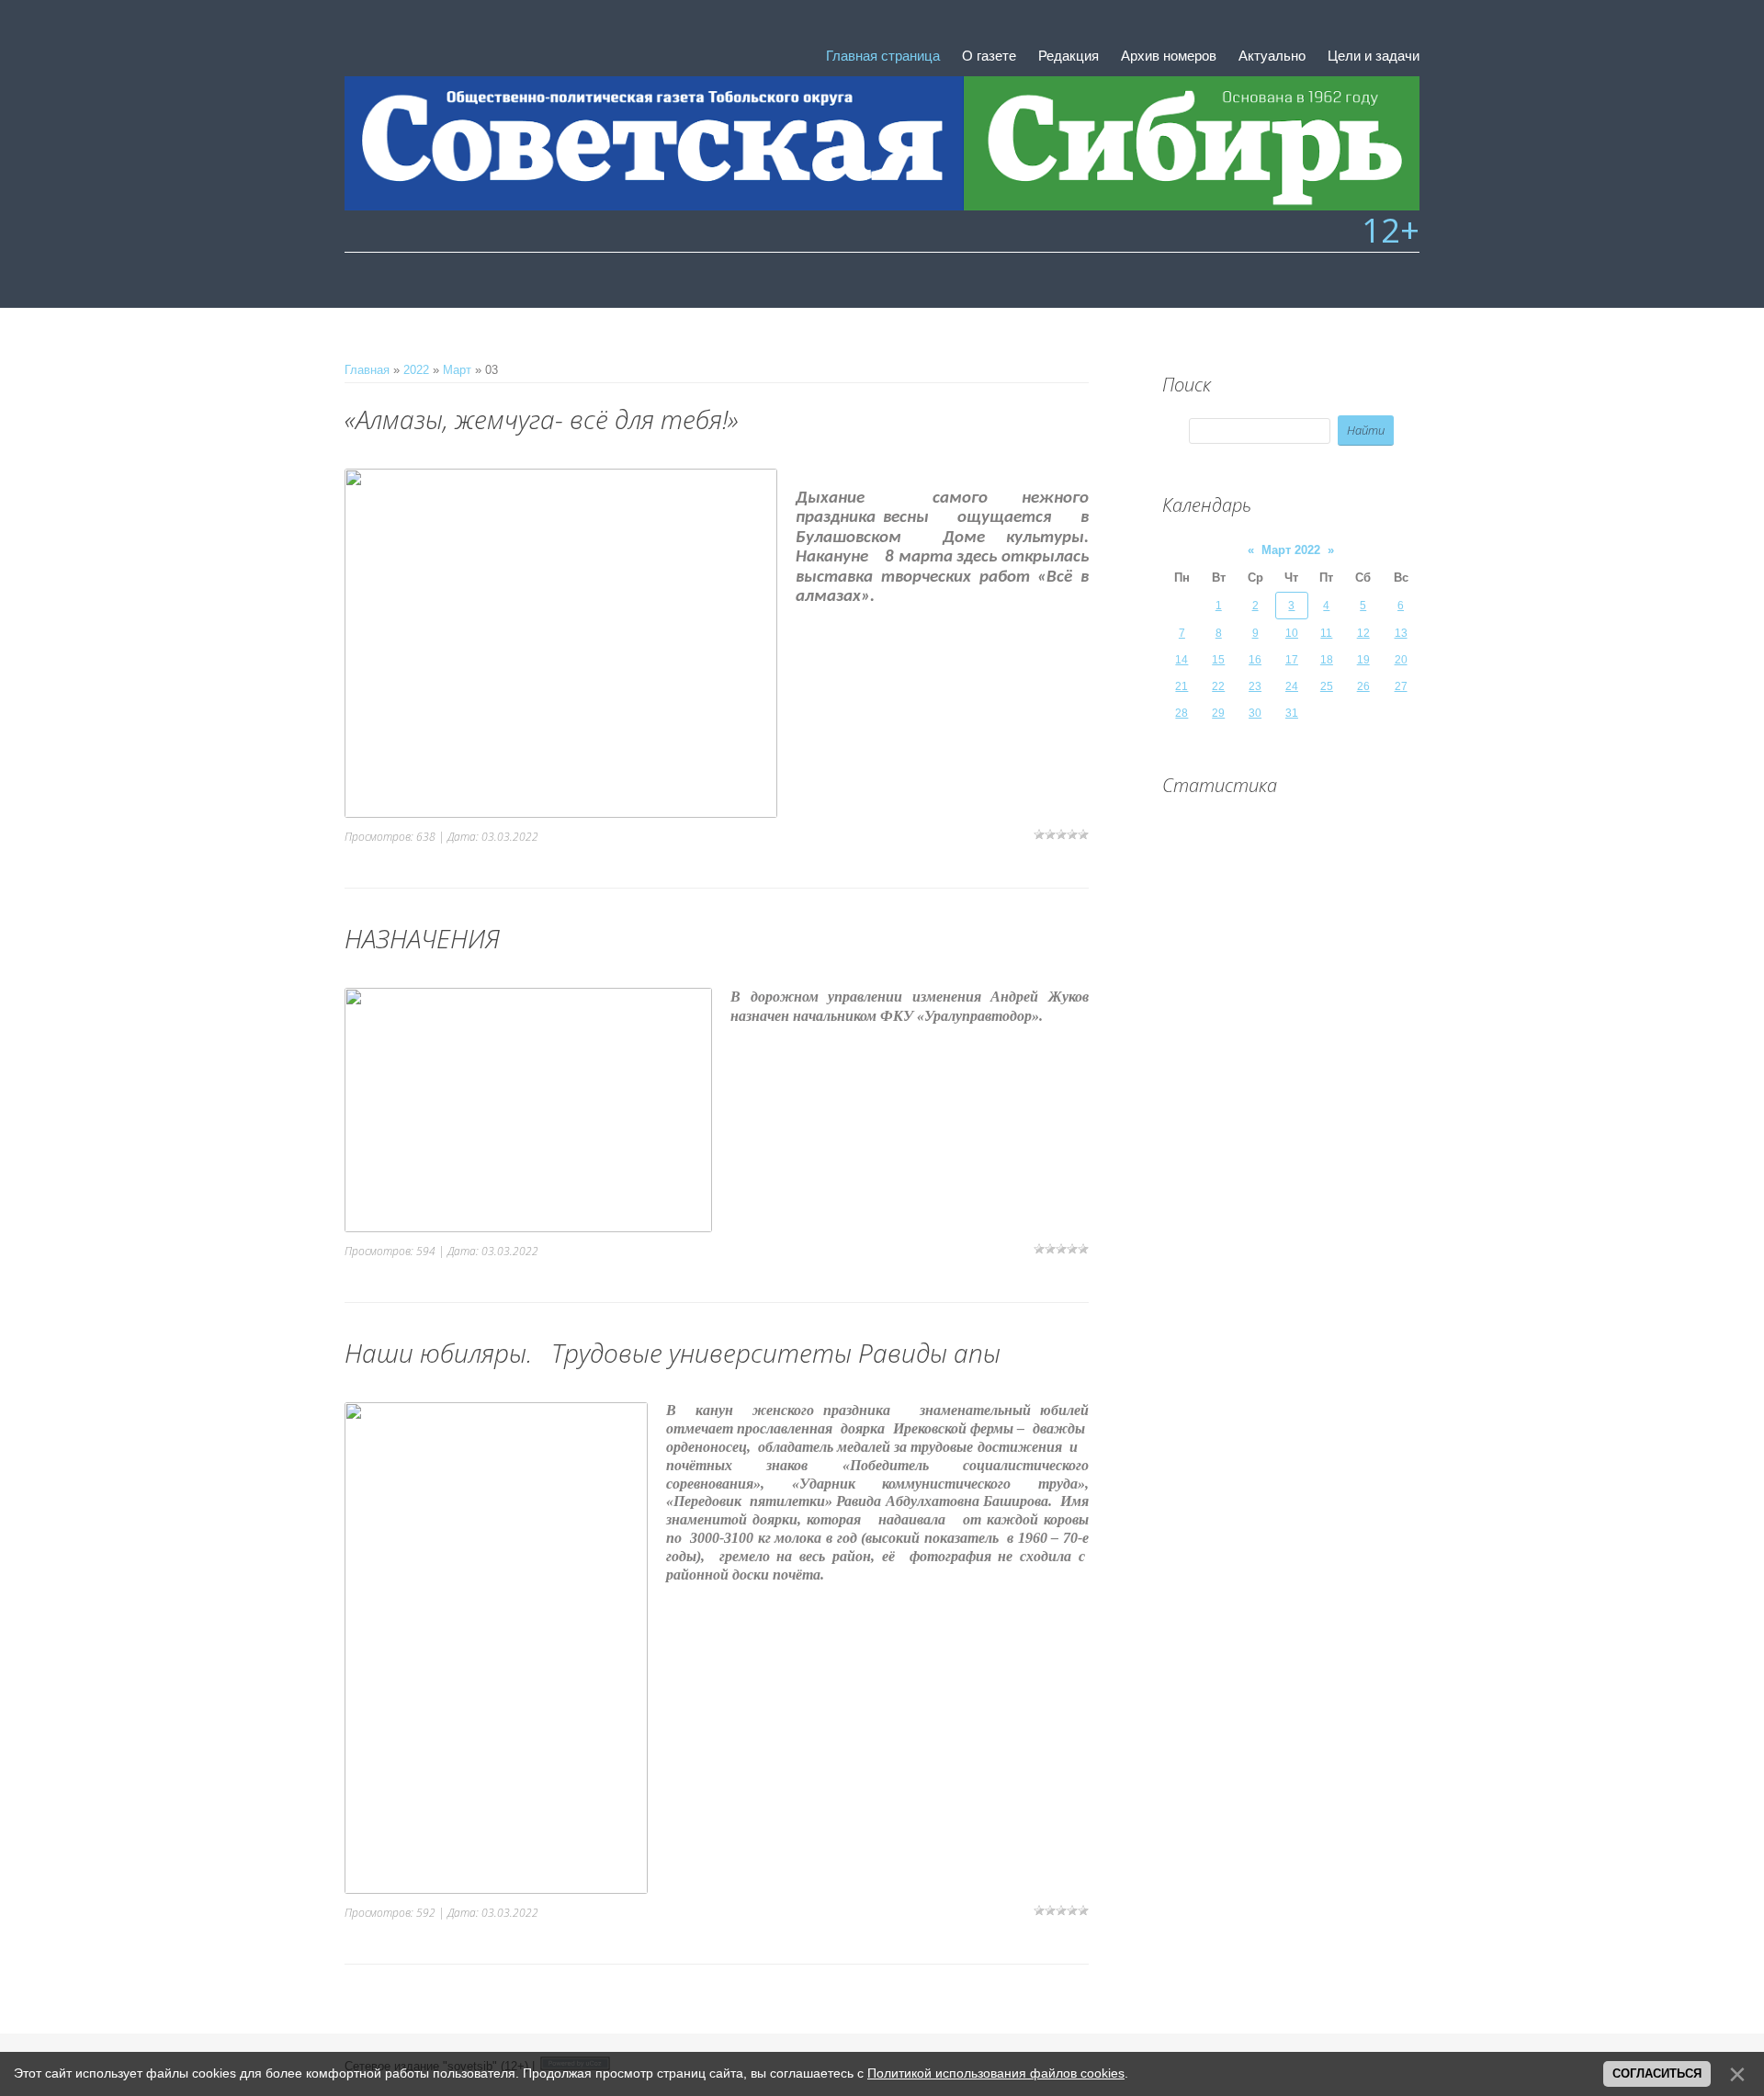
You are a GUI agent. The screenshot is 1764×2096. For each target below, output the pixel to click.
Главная (367, 370)
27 (1401, 686)
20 (1401, 660)
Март (457, 370)
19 (1363, 660)
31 (1292, 713)
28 (1182, 713)
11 (1326, 633)
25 (1327, 686)
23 (1255, 686)
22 (1218, 686)
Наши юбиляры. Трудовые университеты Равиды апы (673, 1353)
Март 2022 (1291, 550)
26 (1363, 686)
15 (1218, 660)
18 (1327, 660)
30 (1255, 713)
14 (1182, 660)
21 (1182, 686)
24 (1292, 686)
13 (1401, 633)
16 (1255, 660)
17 (1292, 660)
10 (1292, 633)
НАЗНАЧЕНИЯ (422, 938)
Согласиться (1657, 2073)
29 (1218, 713)
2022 (416, 370)
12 (1363, 633)
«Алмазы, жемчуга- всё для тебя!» (542, 419)
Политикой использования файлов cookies (996, 2073)
